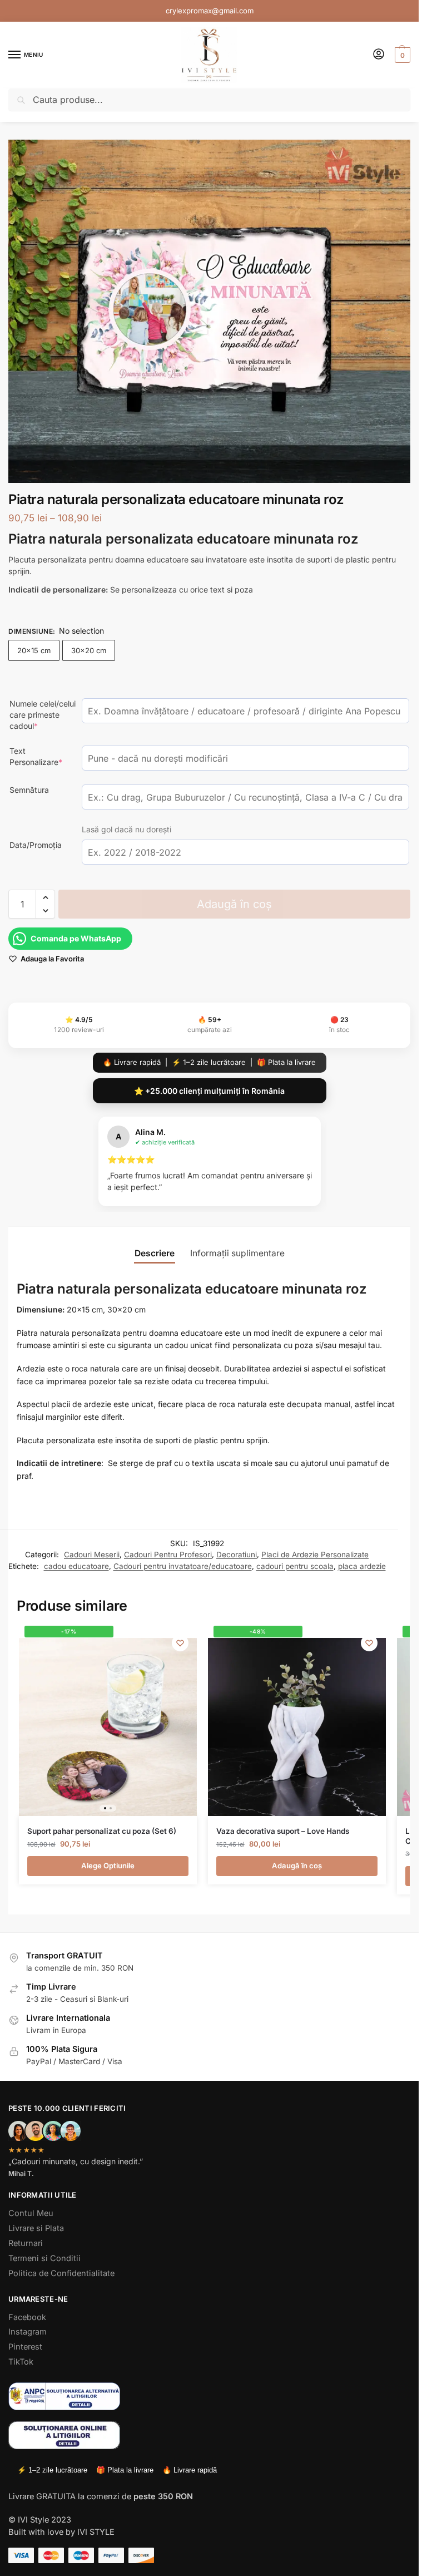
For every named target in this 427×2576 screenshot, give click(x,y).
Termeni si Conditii (44, 2258)
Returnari (26, 2243)
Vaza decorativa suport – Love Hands (283, 1831)
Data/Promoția (36, 845)
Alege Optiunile (108, 1866)
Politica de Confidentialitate (61, 2273)
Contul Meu (31, 2213)
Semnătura (29, 790)
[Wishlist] (180, 1643)
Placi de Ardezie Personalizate (315, 1555)
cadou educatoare (76, 1566)
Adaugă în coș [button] (297, 1866)
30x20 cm (89, 650)
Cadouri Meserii (92, 1555)
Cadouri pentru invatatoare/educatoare (183, 1566)
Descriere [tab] (155, 1253)
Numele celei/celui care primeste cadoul (43, 715)
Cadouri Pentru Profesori (168, 1555)
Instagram (28, 2332)
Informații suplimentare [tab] (237, 1253)
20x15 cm (34, 650)
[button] (401, 55)
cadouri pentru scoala (295, 1566)
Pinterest (25, 2347)
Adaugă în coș (234, 904)
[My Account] (379, 55)
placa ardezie (362, 1566)
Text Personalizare (43, 756)
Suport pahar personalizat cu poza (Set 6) (102, 1831)
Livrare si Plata (36, 2228)
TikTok (21, 2362)
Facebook (27, 2317)
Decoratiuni (237, 1555)
